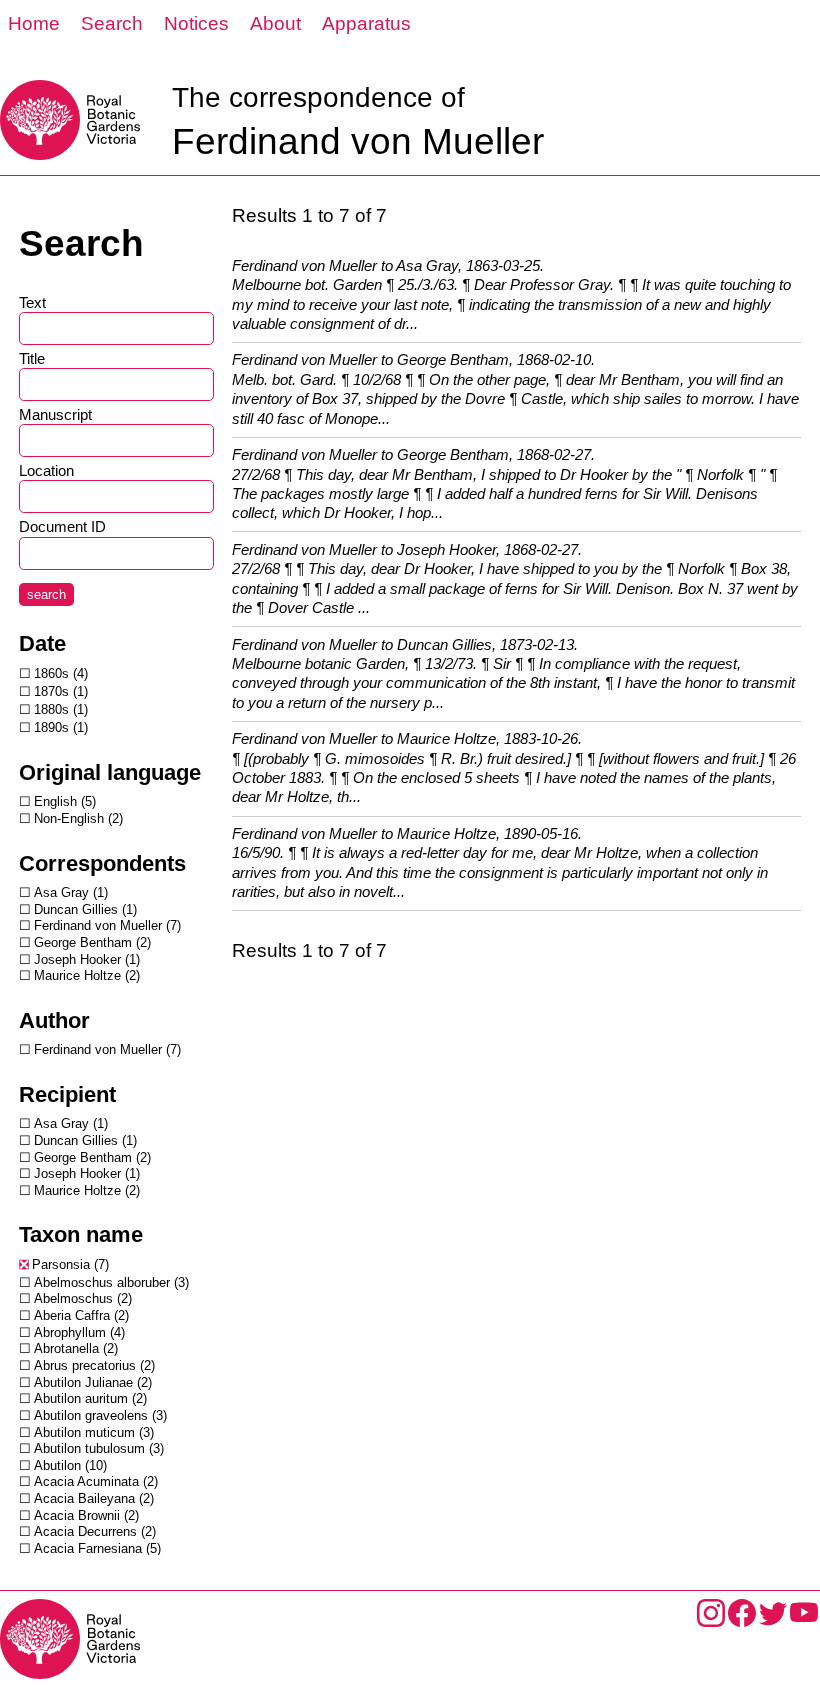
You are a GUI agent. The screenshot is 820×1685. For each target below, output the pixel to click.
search (46, 594)
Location (46, 470)
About (275, 23)
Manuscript (55, 414)
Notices (196, 23)
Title (32, 358)
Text (32, 302)
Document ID (62, 526)
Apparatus (366, 23)
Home (34, 23)
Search (112, 23)
